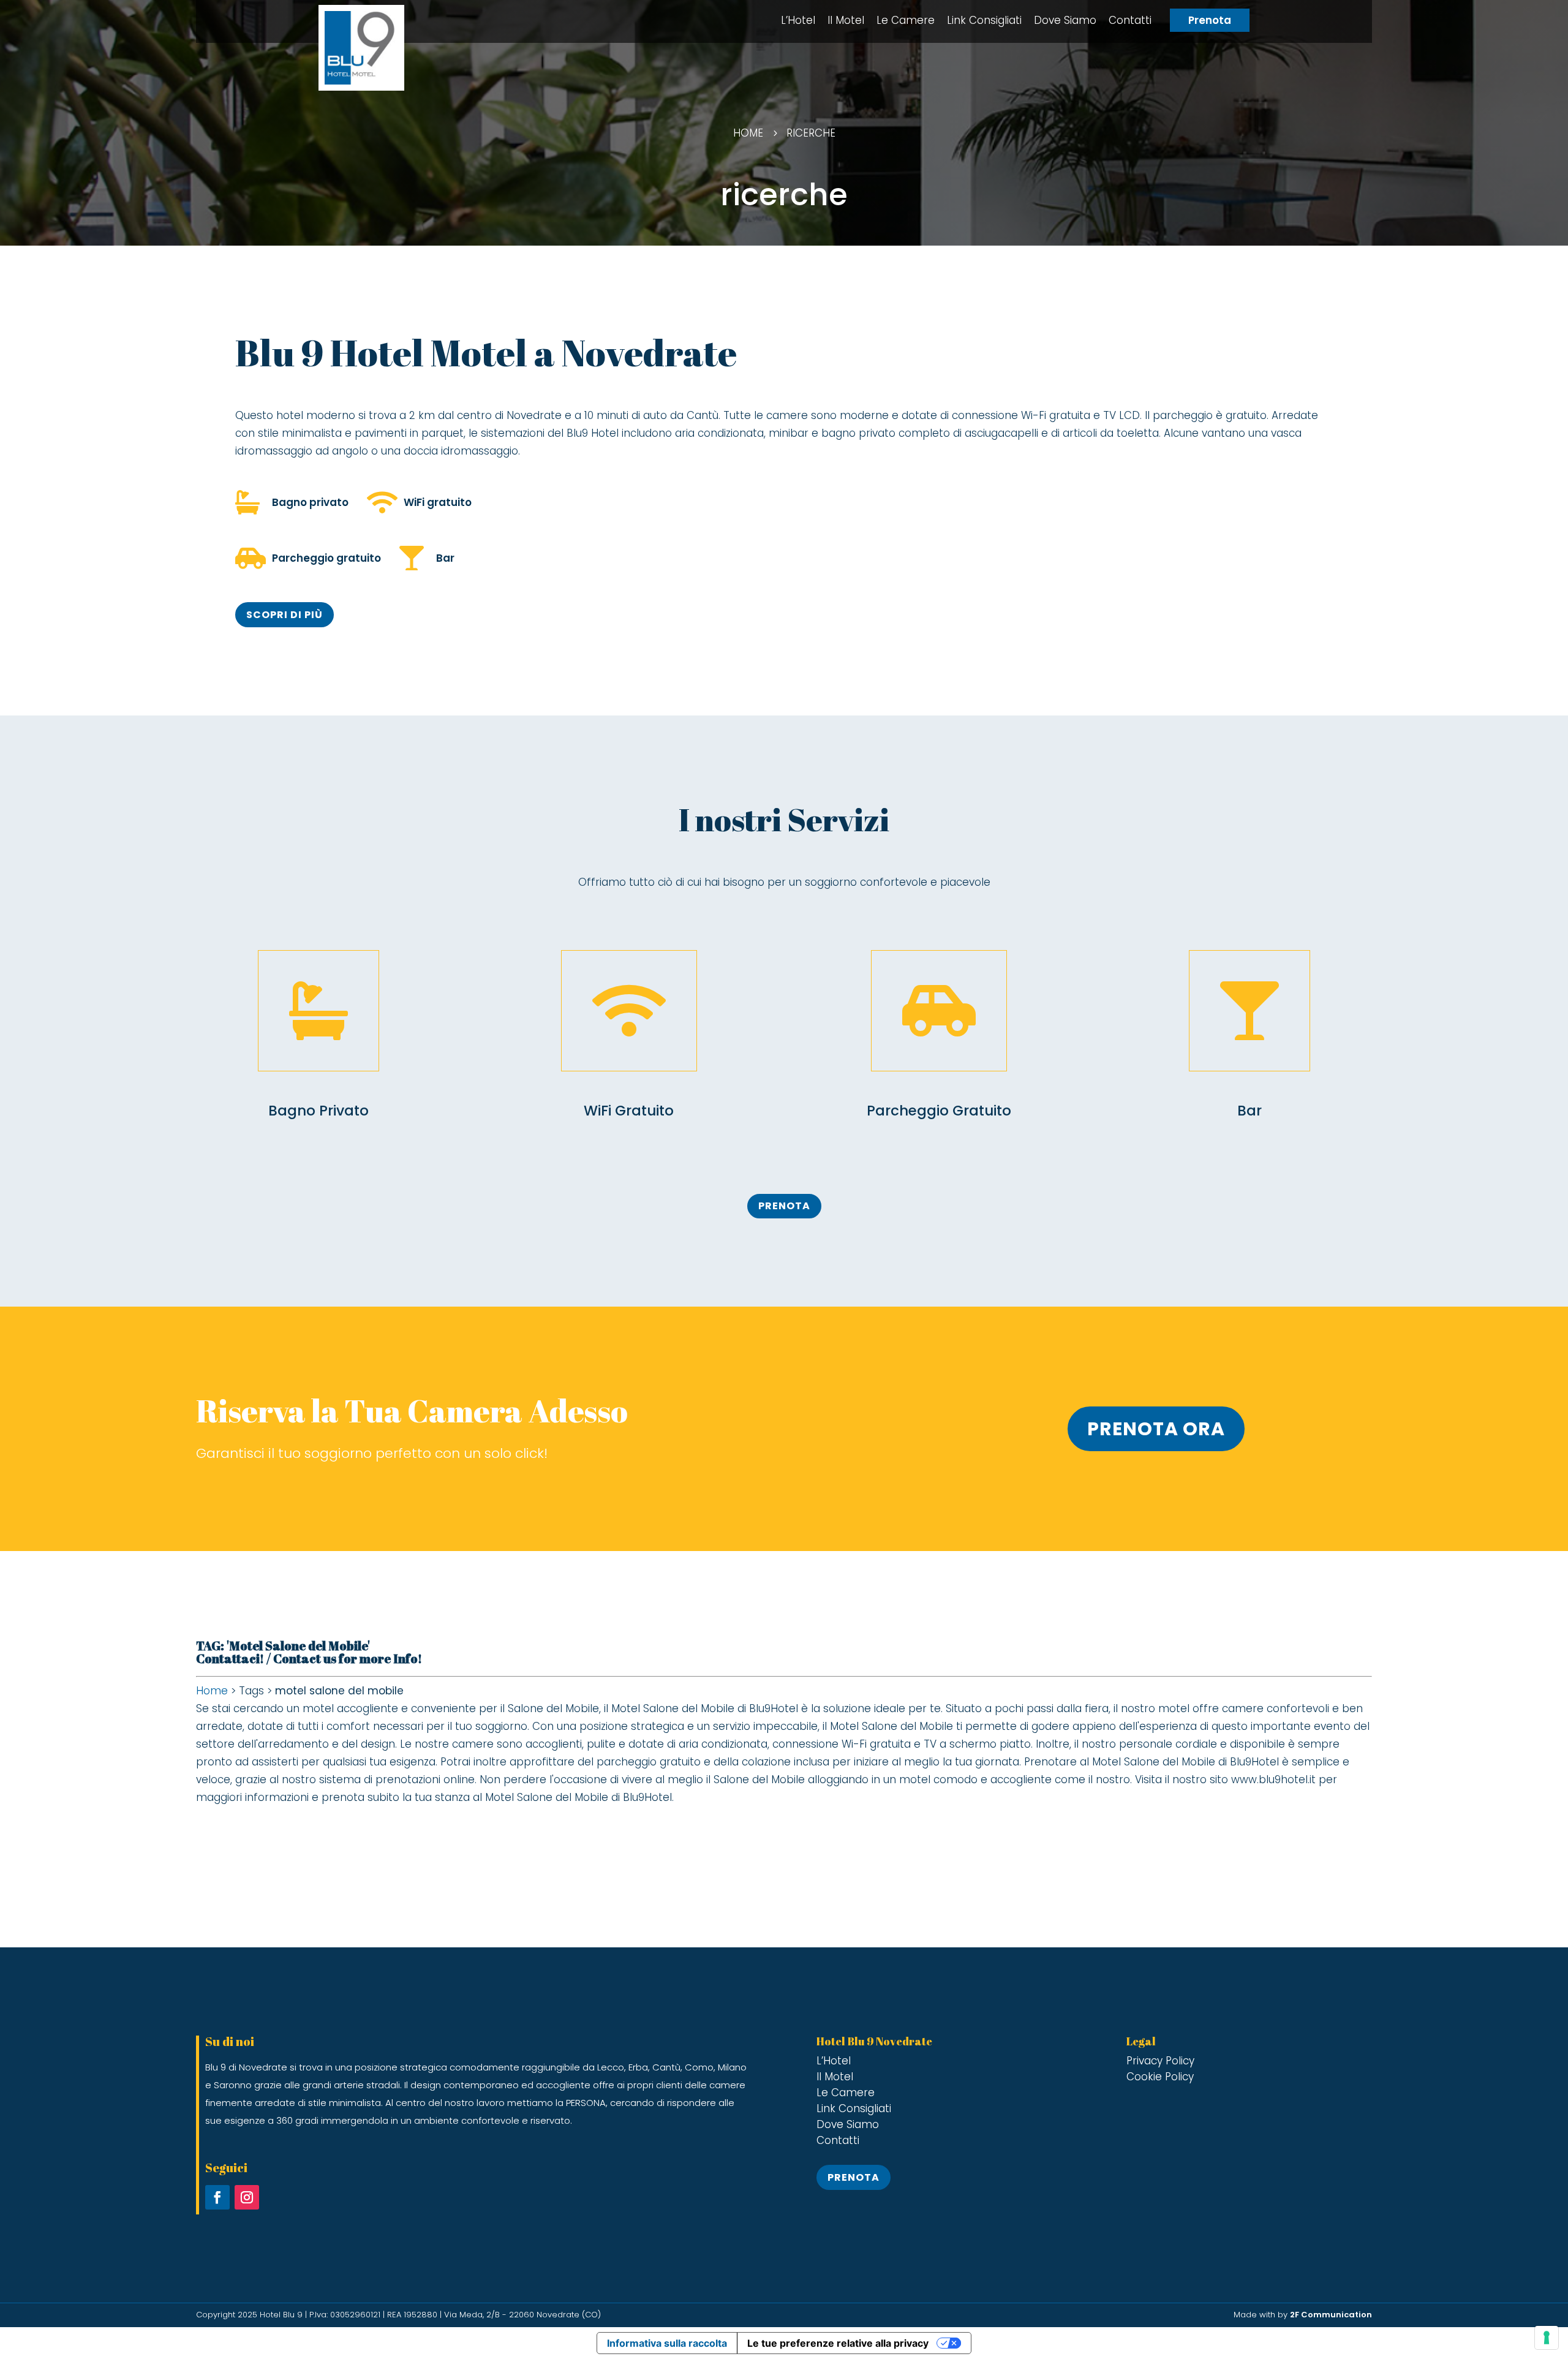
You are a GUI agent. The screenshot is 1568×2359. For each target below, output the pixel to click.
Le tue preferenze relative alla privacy (838, 2343)
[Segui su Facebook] (217, 2197)
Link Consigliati (984, 20)
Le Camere (906, 20)
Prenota (1210, 20)
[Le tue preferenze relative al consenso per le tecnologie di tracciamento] (1547, 2338)
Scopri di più (285, 615)
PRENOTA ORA (1156, 1429)
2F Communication (1331, 2315)
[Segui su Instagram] (247, 2197)
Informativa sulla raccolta (667, 2343)
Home (212, 1691)
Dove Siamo (1065, 20)
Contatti (1130, 20)
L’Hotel (798, 20)
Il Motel (846, 20)
